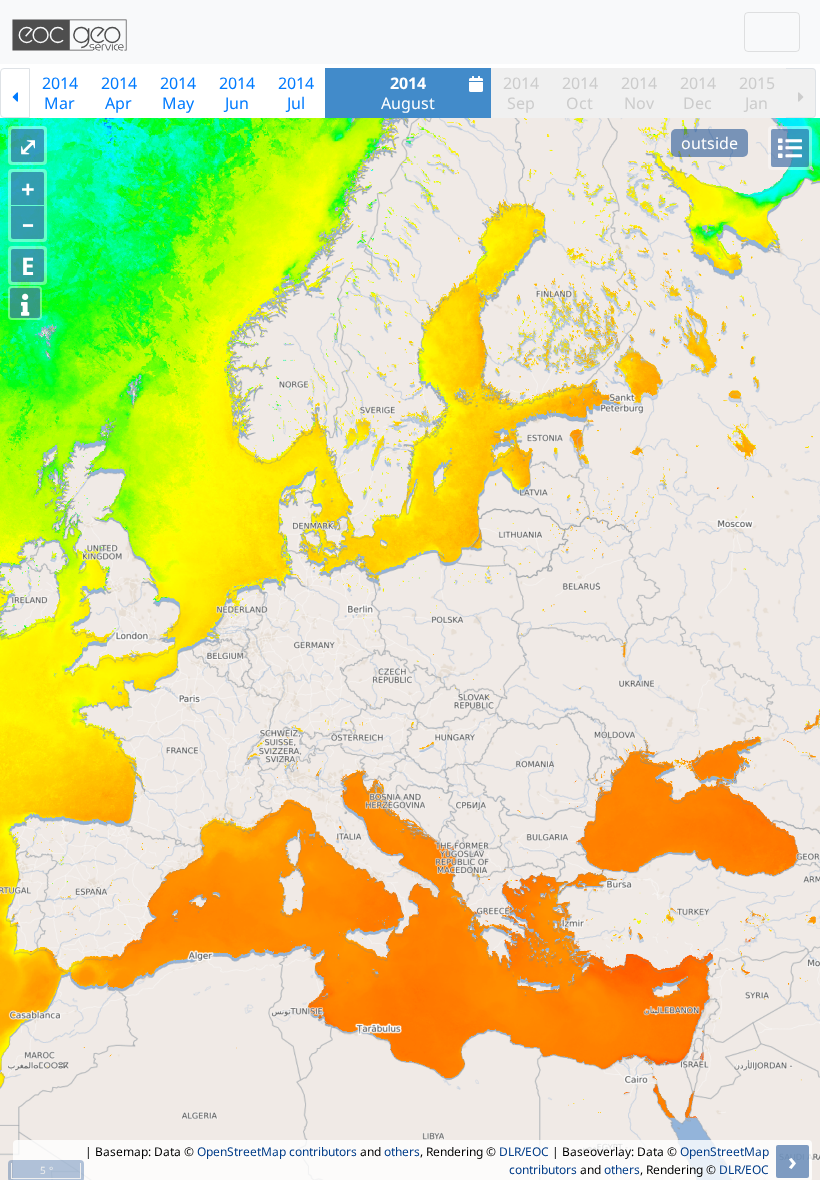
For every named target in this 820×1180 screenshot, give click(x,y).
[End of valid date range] (801, 93)
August (408, 93)
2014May (178, 93)
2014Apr (119, 93)
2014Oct (580, 93)
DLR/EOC (524, 1151)
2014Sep (521, 93)
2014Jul (296, 93)
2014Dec (698, 93)
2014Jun (237, 93)
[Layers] (790, 148)
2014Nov (639, 93)
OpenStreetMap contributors (277, 1151)
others (402, 1151)
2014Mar (60, 93)
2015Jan (757, 93)
